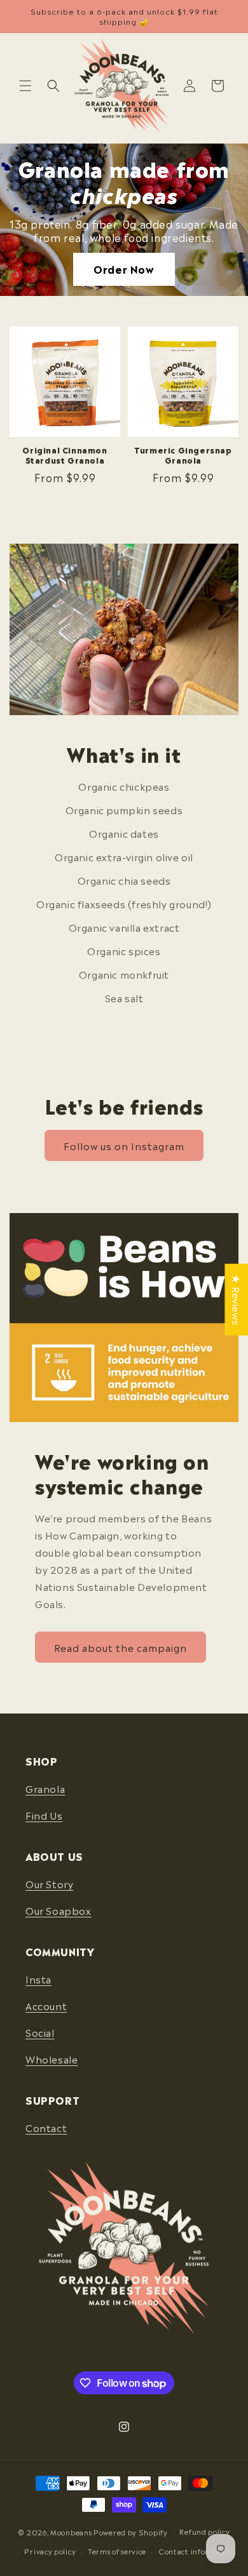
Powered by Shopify (131, 2532)
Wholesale (52, 2059)
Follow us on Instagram (124, 1146)
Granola (45, 1788)
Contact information (197, 2551)
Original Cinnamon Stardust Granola (65, 455)
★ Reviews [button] (237, 1300)
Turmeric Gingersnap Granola (183, 455)
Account (46, 2006)
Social (40, 2032)
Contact (46, 2128)
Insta (38, 1979)
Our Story (49, 1884)
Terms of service (117, 2551)
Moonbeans (71, 2532)
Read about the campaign (121, 1647)
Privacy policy (50, 2551)
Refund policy (204, 2532)
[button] (25, 86)
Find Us (44, 1815)
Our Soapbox (59, 1910)
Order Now (124, 269)
